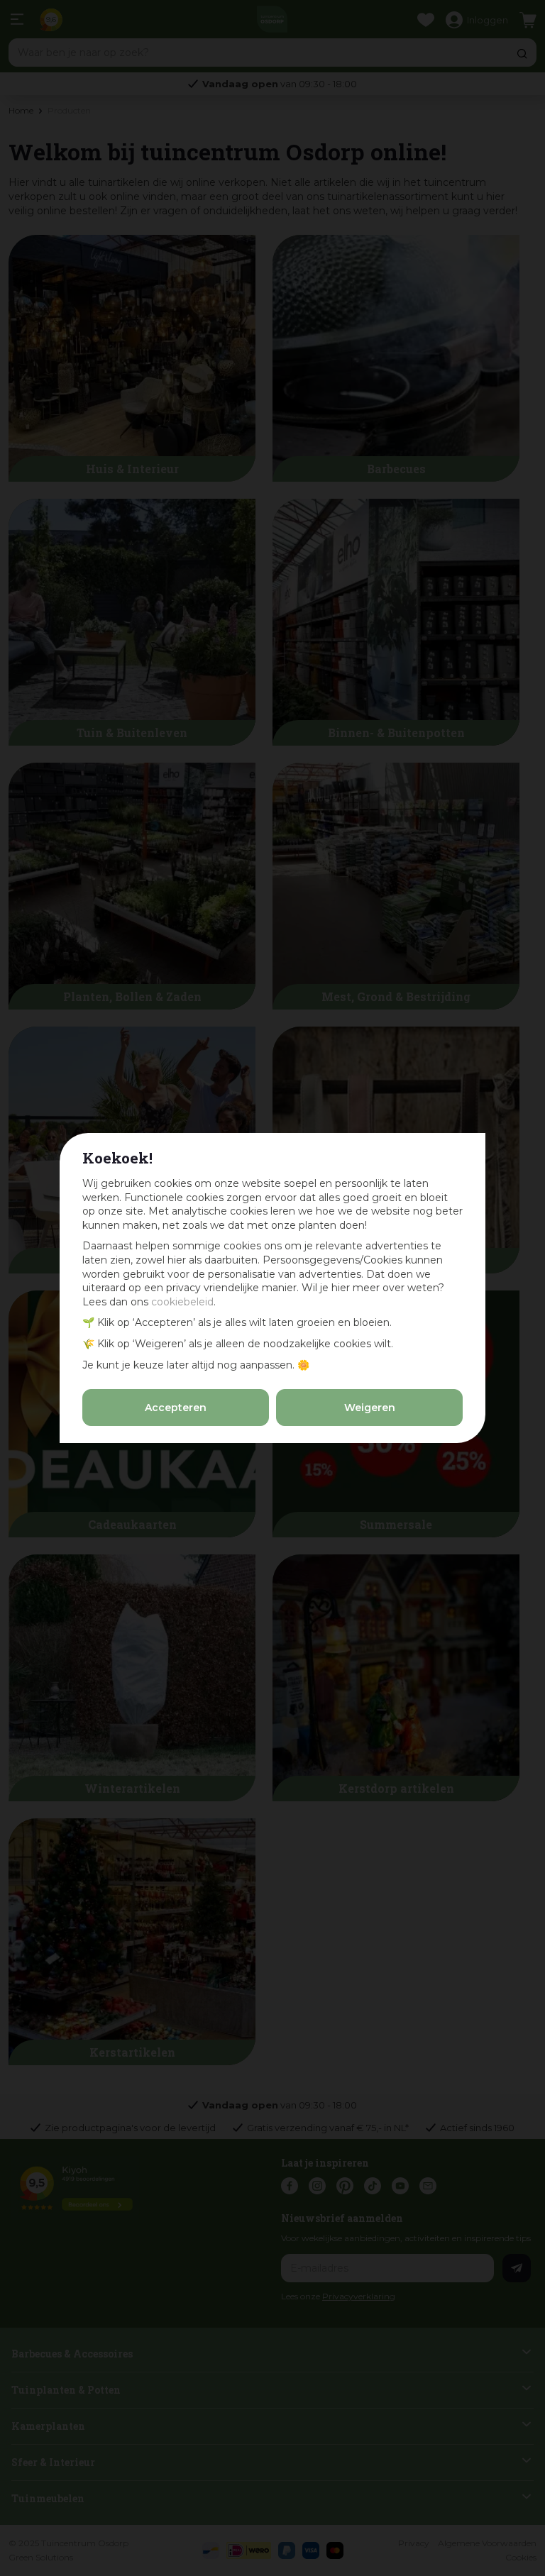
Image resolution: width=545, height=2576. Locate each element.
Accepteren (176, 1408)
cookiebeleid (182, 1302)
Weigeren (370, 1408)
